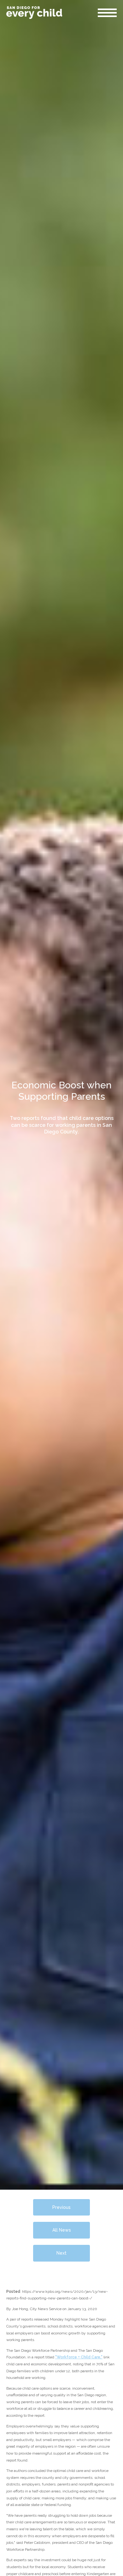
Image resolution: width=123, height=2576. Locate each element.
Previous (61, 2207)
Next (61, 2253)
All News (62, 2230)
